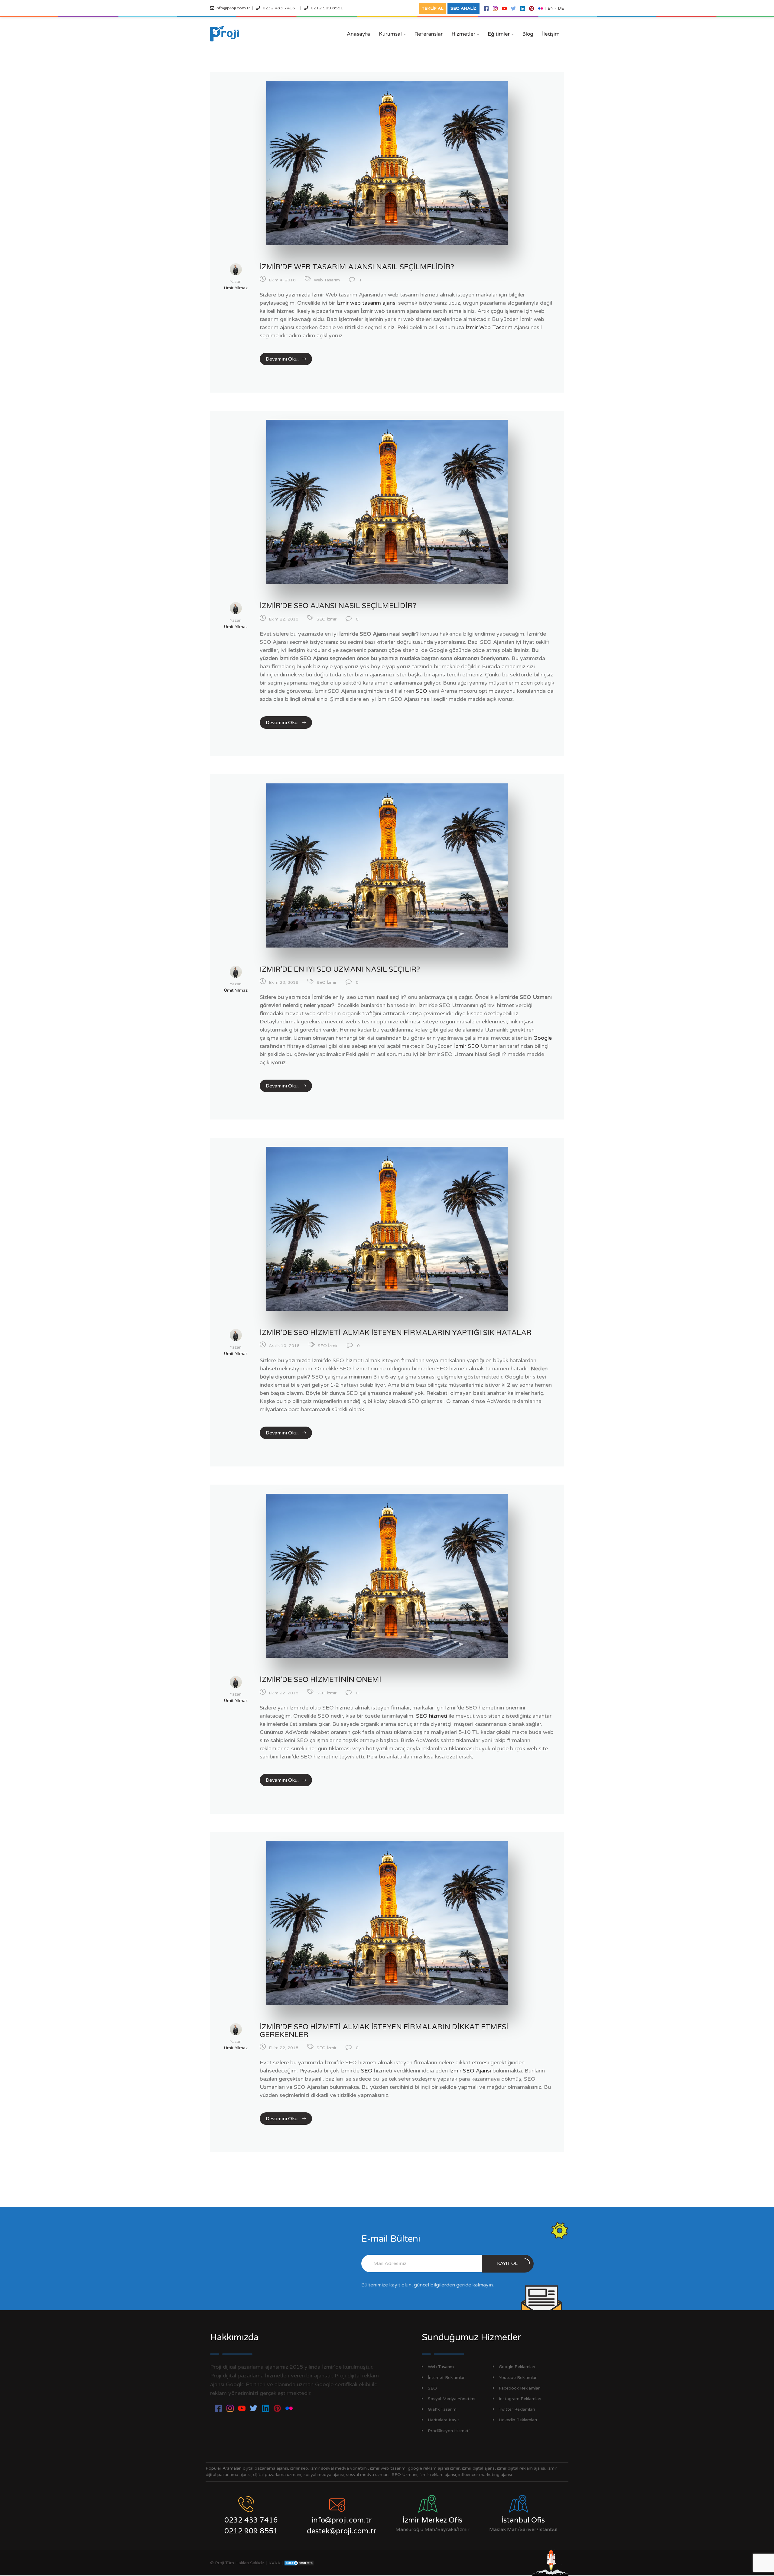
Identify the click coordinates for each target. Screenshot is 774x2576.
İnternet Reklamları (447, 2378)
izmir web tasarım (388, 2468)
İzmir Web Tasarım (489, 327)
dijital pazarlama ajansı (265, 2468)
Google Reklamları (517, 2367)
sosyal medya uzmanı (368, 2475)
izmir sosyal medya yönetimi (339, 2468)
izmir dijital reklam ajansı (521, 2468)
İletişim (551, 34)
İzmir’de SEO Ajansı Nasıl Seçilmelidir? (338, 606)
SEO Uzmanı (405, 2475)
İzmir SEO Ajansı (470, 2071)
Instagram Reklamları (520, 2399)
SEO (421, 691)
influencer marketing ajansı (485, 2475)
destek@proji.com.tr (342, 2531)
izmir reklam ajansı (438, 2475)
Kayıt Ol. (508, 2263)
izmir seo (299, 2468)
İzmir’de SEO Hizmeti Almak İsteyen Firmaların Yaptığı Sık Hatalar (396, 1333)
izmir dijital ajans (478, 2468)
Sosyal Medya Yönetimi (452, 2399)
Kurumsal (392, 34)
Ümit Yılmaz (236, 288)
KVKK (275, 2563)
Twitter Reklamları (517, 2409)
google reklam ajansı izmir (434, 2468)
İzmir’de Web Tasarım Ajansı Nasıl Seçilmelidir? (357, 267)
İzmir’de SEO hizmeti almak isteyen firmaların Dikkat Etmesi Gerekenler (384, 2031)
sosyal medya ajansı (324, 2475)
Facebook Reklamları (520, 2388)
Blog (528, 34)
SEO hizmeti (432, 1716)
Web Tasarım (327, 280)
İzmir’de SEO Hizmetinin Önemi (320, 1680)
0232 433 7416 (279, 8)
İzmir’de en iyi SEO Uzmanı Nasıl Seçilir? (340, 969)
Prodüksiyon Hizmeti (449, 2431)
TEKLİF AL (433, 8)
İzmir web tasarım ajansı (367, 303)
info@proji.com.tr (232, 8)
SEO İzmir (327, 619)
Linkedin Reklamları (518, 2420)
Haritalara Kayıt (444, 2420)
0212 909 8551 (327, 8)
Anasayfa (358, 34)
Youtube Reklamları (518, 2378)
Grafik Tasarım (442, 2409)
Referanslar (428, 34)
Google (543, 1038)
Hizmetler (465, 34)
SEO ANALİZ (463, 8)
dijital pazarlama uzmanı (277, 2475)
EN (551, 8)
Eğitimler (501, 34)
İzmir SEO (467, 1046)
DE (561, 8)
